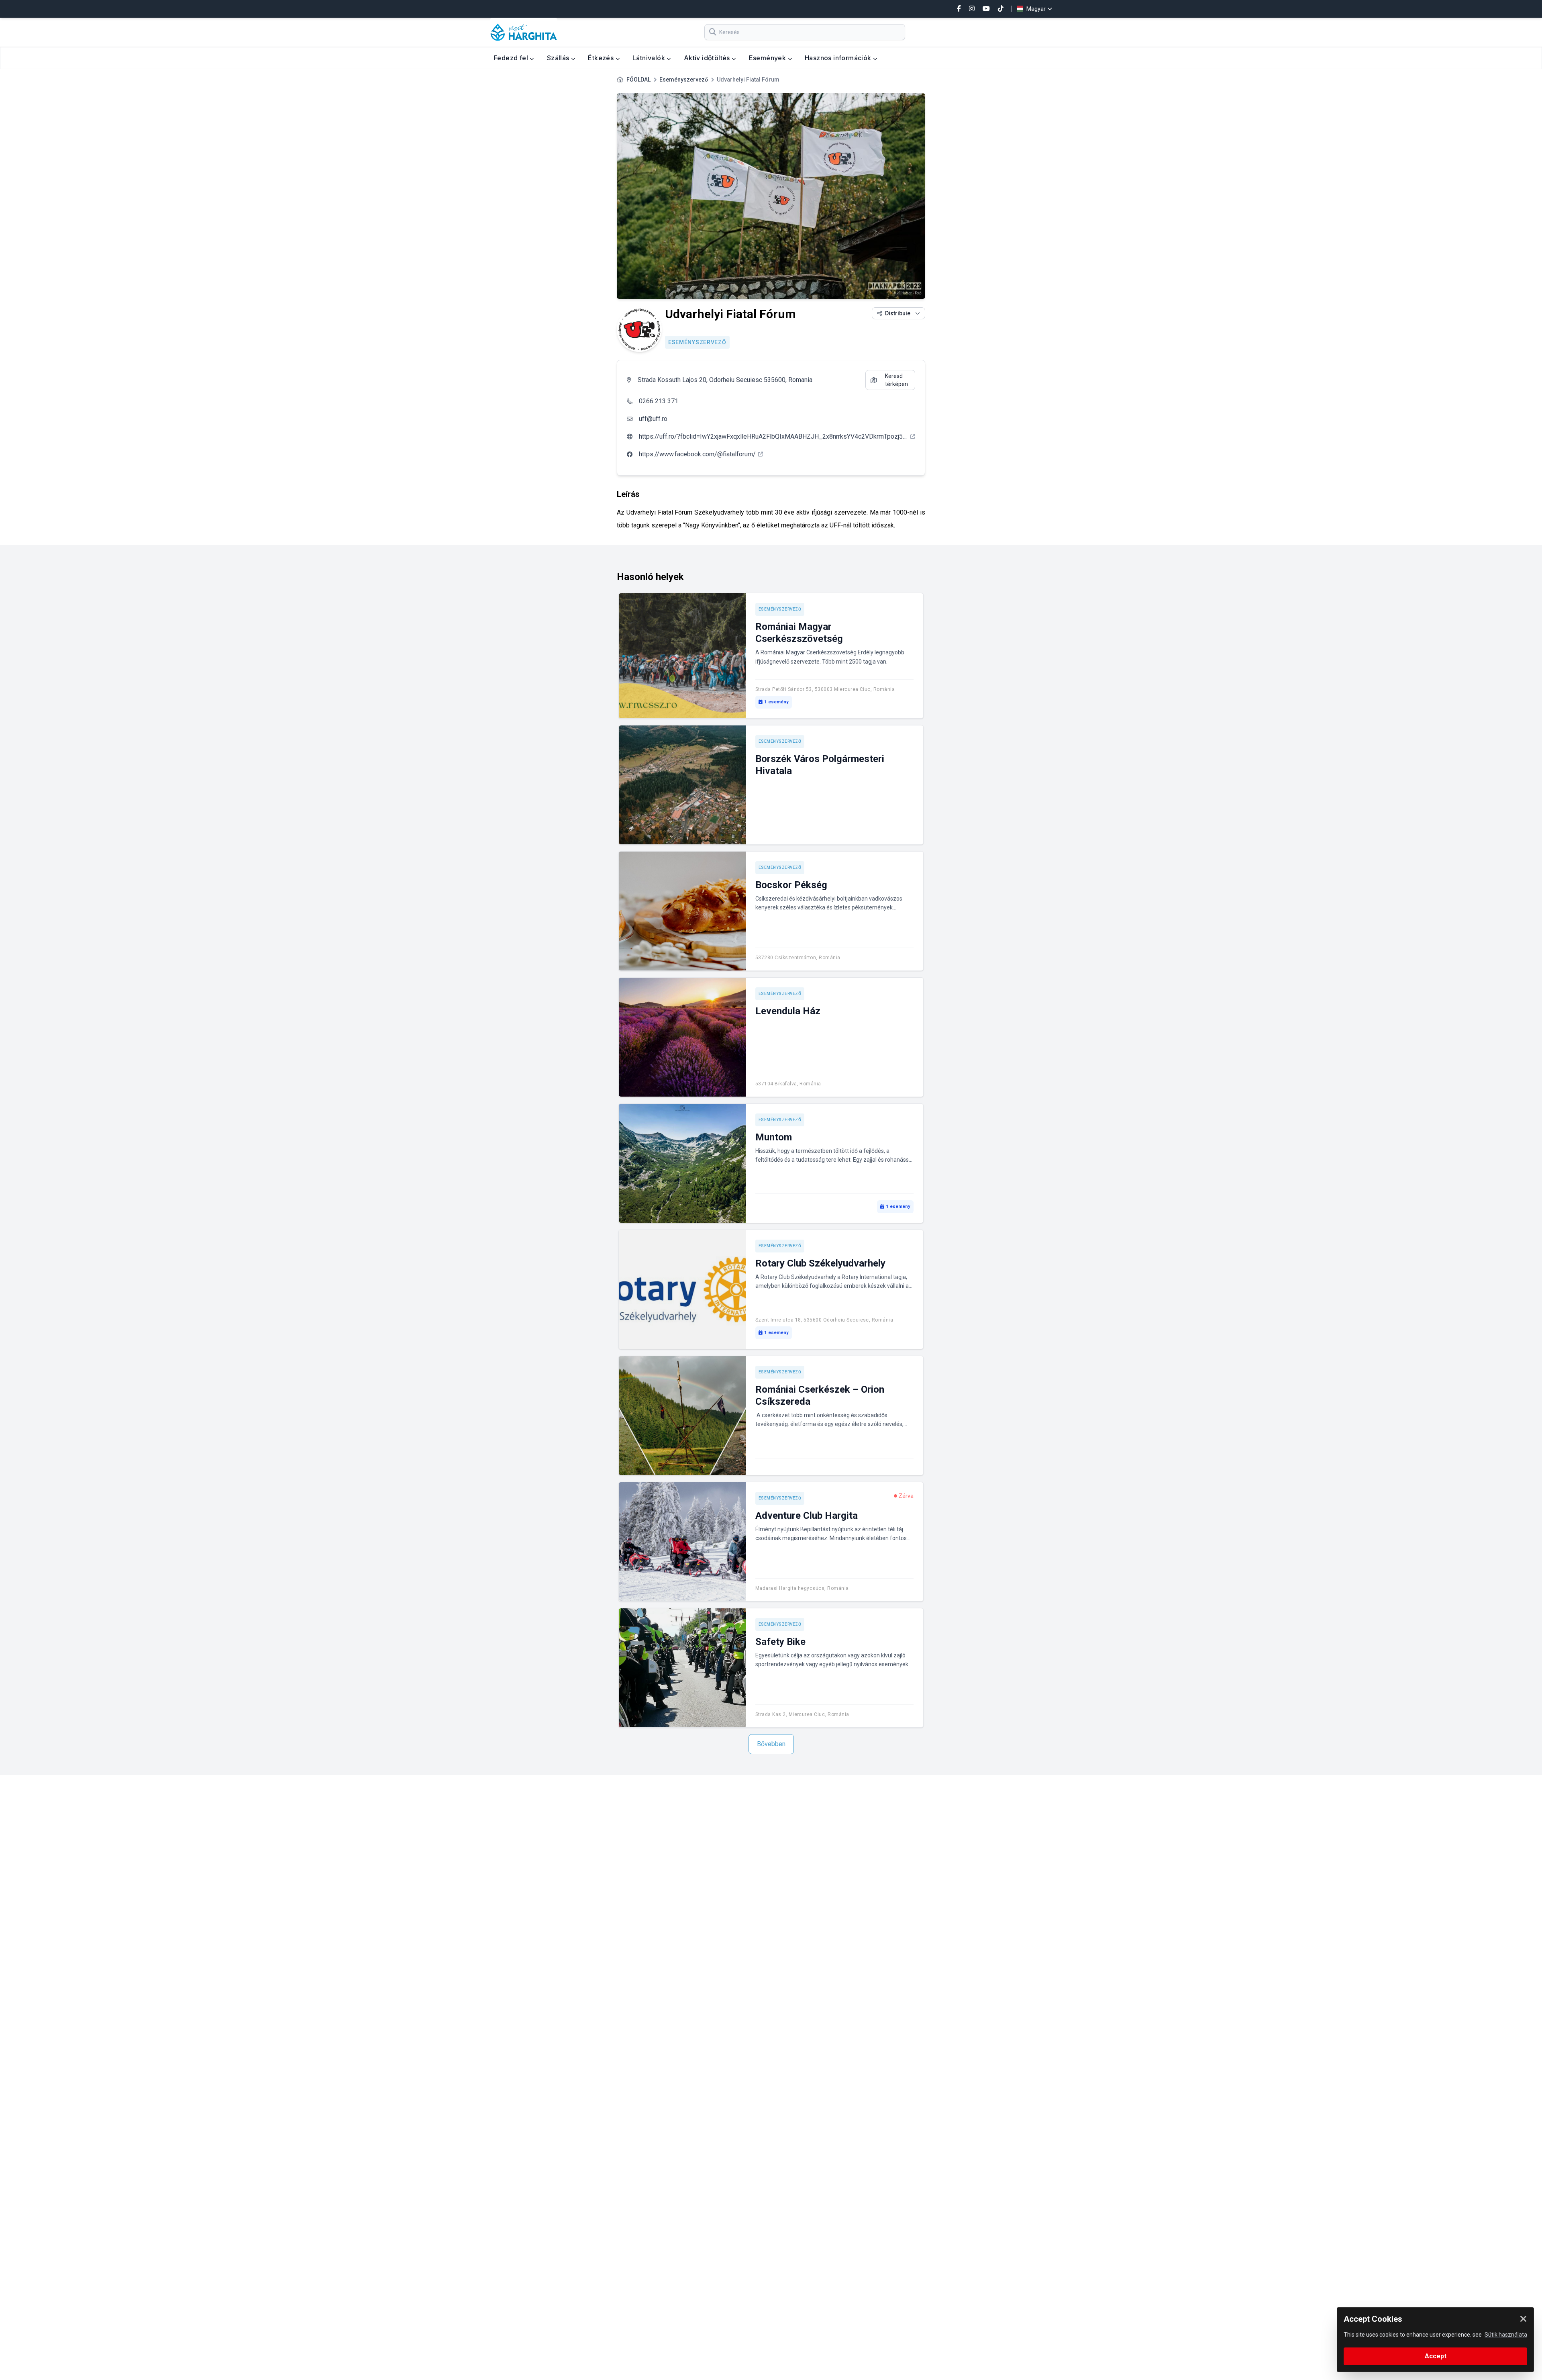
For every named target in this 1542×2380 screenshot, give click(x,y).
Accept (1436, 2356)
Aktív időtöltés (708, 58)
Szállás (559, 58)
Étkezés (602, 58)
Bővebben (771, 1744)
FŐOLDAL (638, 80)
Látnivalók (650, 58)
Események (768, 58)
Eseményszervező (684, 80)
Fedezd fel (512, 58)
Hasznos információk (839, 58)
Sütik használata (1506, 2335)
